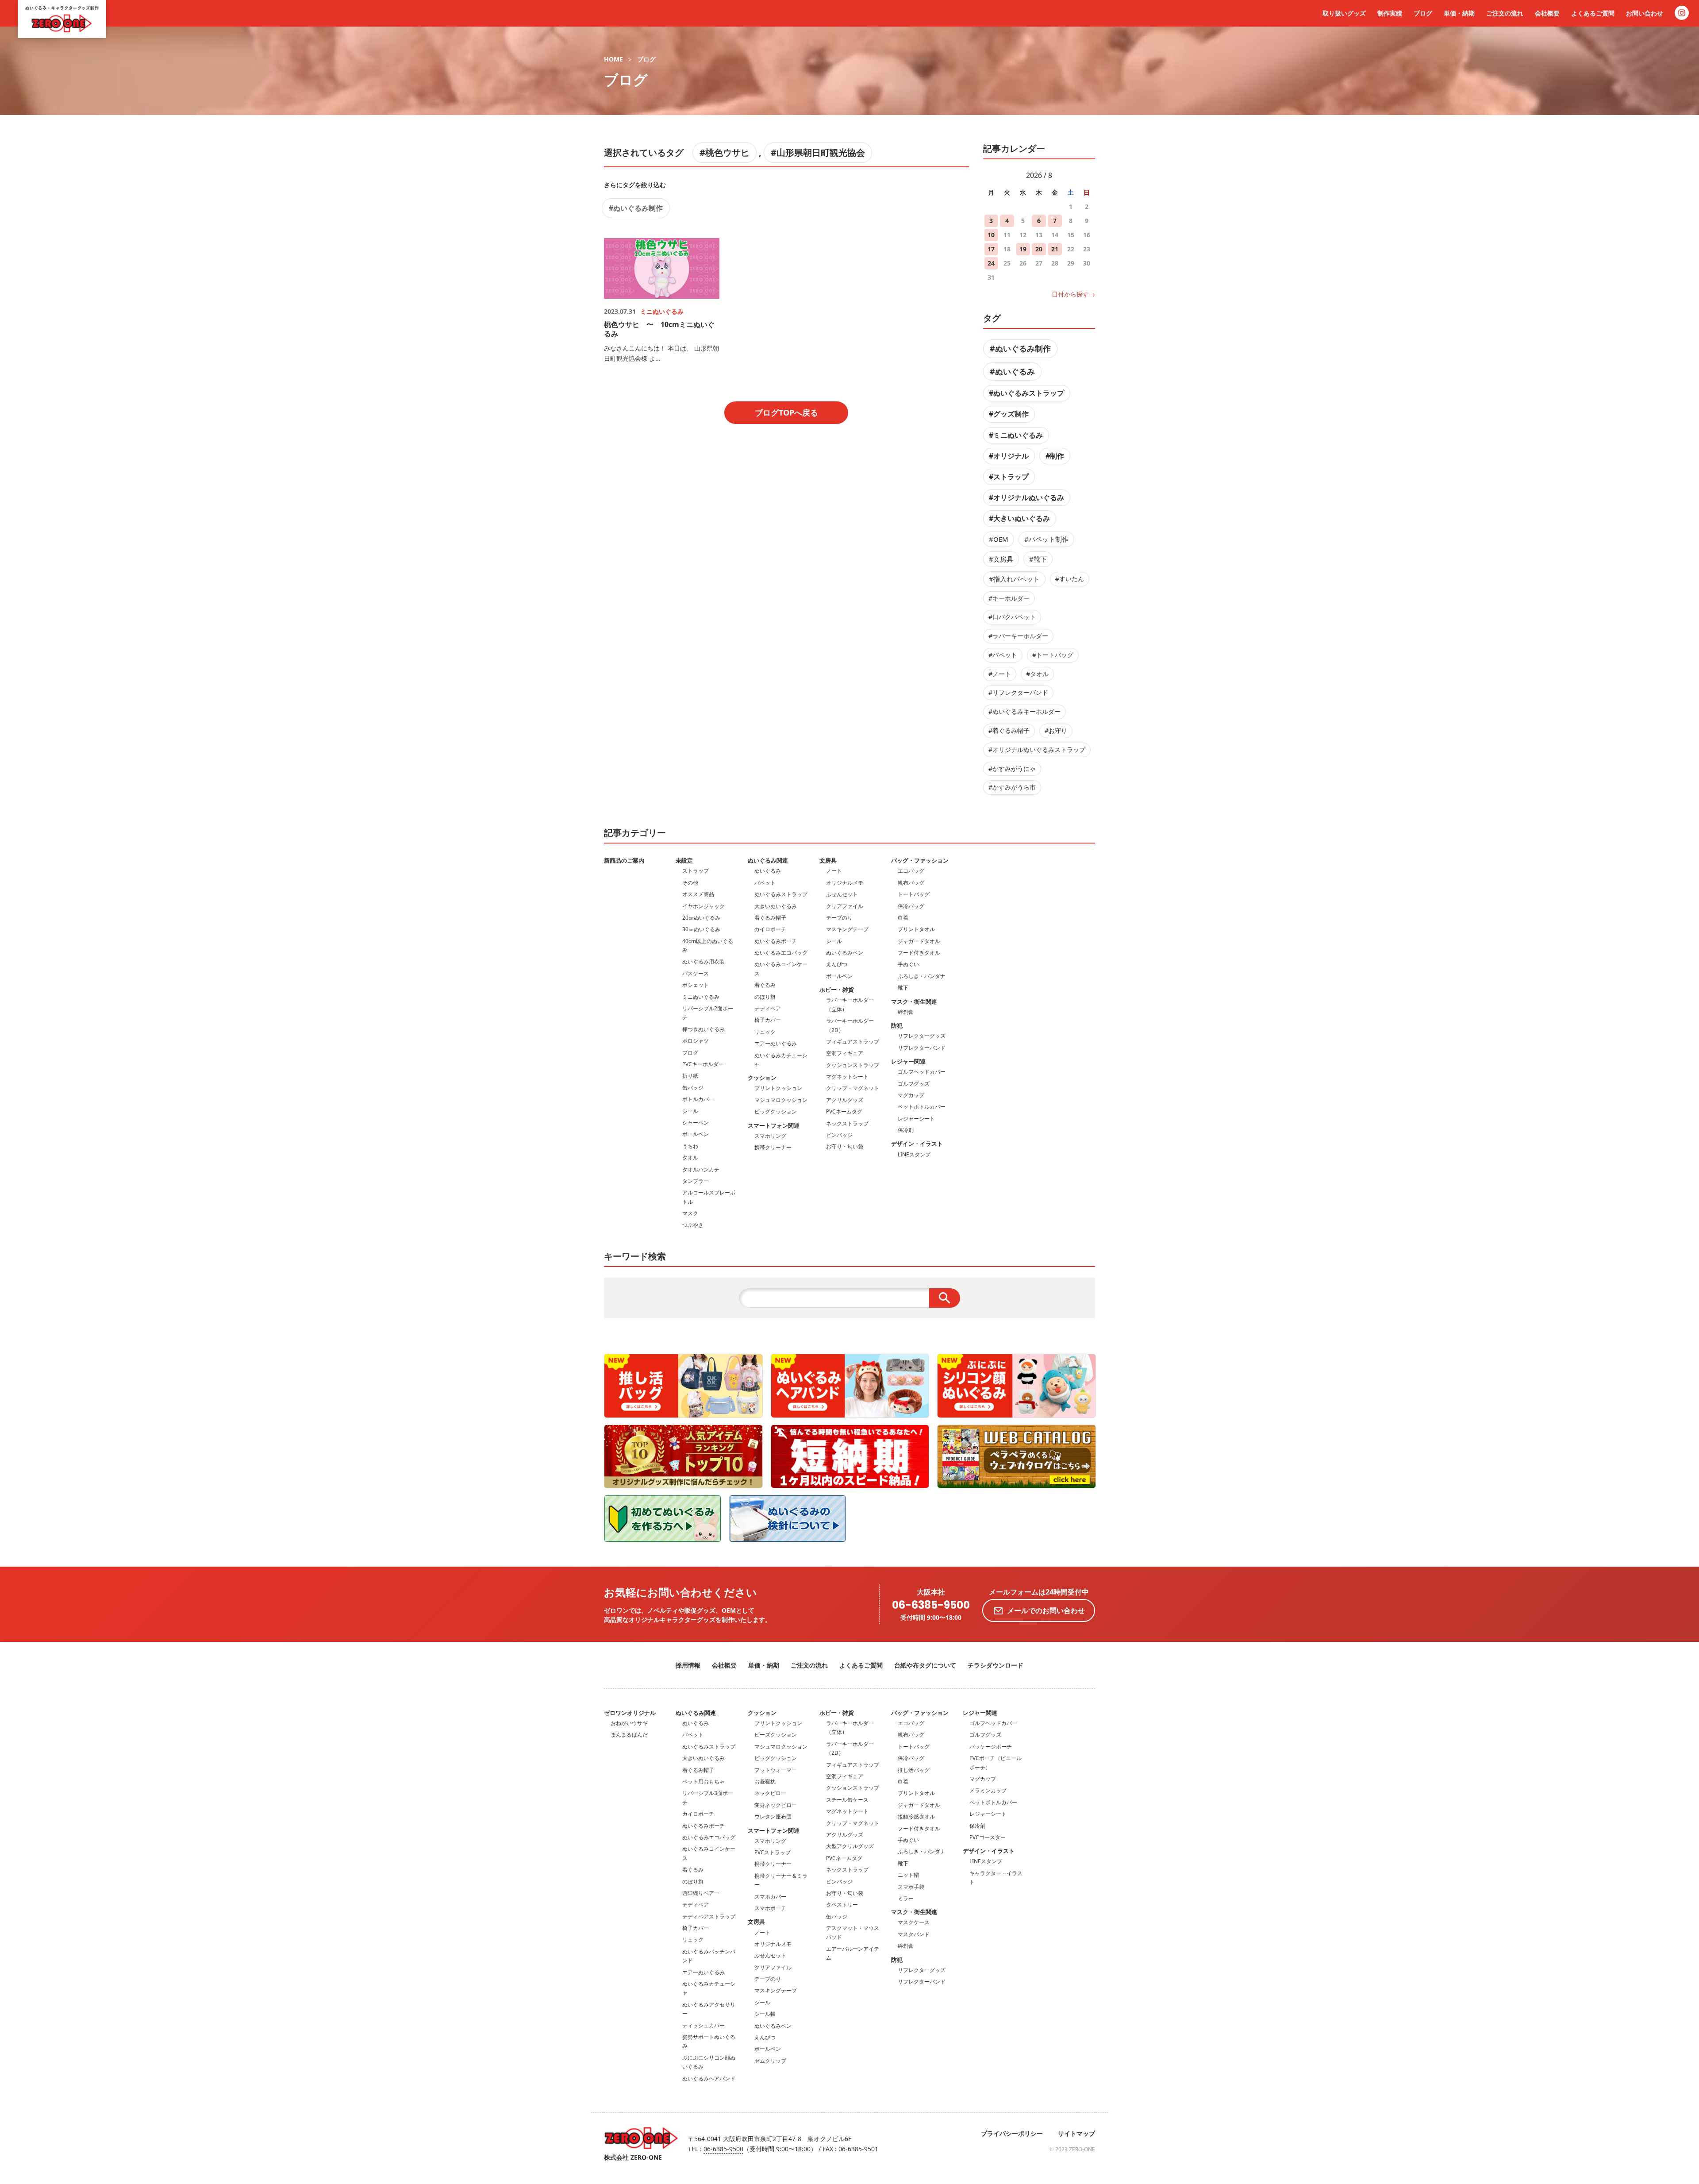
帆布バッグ (911, 883)
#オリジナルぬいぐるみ (1026, 497)
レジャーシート (916, 1119)
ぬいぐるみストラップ (781, 894)
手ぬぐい (908, 964)
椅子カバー (768, 1020)
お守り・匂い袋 (845, 1146)
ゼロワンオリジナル (630, 1713)
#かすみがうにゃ (1012, 768)
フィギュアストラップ (853, 1042)
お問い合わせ (1645, 13)
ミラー (906, 1898)
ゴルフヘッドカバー (922, 1072)
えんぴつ (837, 964)
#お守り (1056, 730)
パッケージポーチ (991, 1747)
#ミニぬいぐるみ (1016, 435)
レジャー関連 (908, 1061)
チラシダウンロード (996, 1665)
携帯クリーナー (773, 1147)
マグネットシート (847, 1077)
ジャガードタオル (919, 941)
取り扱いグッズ (1344, 13)
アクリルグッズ (845, 1100)
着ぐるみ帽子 (770, 918)
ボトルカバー (698, 1099)
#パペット (1003, 655)
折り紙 (690, 1076)
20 (1039, 249)
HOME (613, 59)
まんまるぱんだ (629, 1735)
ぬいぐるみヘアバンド (709, 2078)
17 (991, 249)
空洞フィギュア (845, 1053)
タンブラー (696, 1181)
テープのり (839, 918)
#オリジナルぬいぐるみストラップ (1037, 749)
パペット (765, 883)
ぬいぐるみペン (845, 953)
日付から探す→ (1073, 294)
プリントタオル (916, 929)
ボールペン (696, 1134)
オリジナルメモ (845, 883)
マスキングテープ (847, 929)
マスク (690, 1213)
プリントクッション (778, 1088)
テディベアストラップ (709, 1916)
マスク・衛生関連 (914, 1001)
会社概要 (1547, 13)
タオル (690, 1157)
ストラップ (696, 871)
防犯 (897, 1025)
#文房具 (1001, 559)
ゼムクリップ (770, 2061)
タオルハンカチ (701, 1169)
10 (991, 235)
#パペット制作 (1046, 539)
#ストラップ (1009, 477)
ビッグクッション (776, 1111)
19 (1023, 249)
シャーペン (696, 1123)
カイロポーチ (770, 929)
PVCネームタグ (844, 1111)
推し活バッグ (914, 1770)
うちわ (690, 1146)
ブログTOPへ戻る (786, 412)
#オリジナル (1009, 456)
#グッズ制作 (1009, 414)
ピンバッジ (839, 1135)
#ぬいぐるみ (1012, 371)
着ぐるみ (765, 985)
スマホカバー (770, 1897)
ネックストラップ (847, 1123)
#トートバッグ (1053, 655)
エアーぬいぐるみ (776, 1043)
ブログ (1423, 13)
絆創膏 (906, 1012)
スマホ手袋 (911, 1887)
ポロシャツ (696, 1041)
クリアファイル (845, 906)
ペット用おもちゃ (703, 1781)
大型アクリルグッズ (850, 1846)
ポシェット (696, 985)
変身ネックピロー (776, 1805)
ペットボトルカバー (922, 1107)
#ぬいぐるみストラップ (1026, 393)
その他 (690, 883)
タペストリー (842, 1905)
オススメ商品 (698, 894)
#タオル (1037, 674)
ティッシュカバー (703, 2025)
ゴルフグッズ (914, 1084)
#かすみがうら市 (1012, 787)
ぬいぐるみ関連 (768, 860)
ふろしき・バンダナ (922, 976)
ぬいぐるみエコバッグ (781, 953)
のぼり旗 (765, 997)
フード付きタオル (919, 953)
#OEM (999, 539)
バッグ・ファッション (920, 860)
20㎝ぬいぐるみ (701, 918)
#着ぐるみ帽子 (1009, 730)
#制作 (1055, 456)
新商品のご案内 (624, 860)
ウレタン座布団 (773, 1816)
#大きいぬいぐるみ (1019, 518)
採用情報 (688, 1665)
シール (690, 1111)
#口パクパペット (1012, 617)
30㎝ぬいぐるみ (701, 929)
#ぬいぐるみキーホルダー (1024, 711)
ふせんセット (842, 894)
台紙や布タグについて (925, 1665)
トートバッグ (914, 894)
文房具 (828, 860)
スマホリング (770, 1136)
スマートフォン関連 (774, 1125)
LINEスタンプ (914, 1154)
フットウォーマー (776, 1770)
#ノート (1000, 674)
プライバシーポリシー (1012, 2133)
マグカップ (911, 1095)
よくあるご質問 (1593, 13)
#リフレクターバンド (1018, 692)
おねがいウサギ (629, 1723)
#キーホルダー (1009, 598)
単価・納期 (1459, 13)
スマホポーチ (770, 1908)
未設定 (684, 860)
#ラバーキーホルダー (1018, 636)
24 (991, 263)
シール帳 (765, 2014)
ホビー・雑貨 (837, 990)
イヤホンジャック (703, 906)
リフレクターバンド (922, 1048)
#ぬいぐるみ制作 (636, 208)
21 (1055, 249)
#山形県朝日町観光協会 (818, 152)
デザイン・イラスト (917, 1144)
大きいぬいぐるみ (776, 906)
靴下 (903, 988)
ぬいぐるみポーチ (776, 941)
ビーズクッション (776, 1735)
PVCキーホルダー (703, 1064)
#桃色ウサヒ (725, 152)
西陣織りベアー (701, 1893)
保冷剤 (906, 1130)
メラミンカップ (988, 1790)
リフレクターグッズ (922, 1036)
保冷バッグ (911, 906)
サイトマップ (1076, 2133)
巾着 (903, 918)
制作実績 (1390, 13)
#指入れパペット (1014, 579)
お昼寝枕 (765, 1781)
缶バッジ (693, 1088)
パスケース (696, 973)
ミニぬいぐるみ (701, 997)
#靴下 (1038, 559)
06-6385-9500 (931, 1605)
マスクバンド (914, 1934)
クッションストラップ (853, 1065)
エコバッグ (911, 871)
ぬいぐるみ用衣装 (703, 961)
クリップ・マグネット (853, 1088)
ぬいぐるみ (768, 871)
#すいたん (1070, 579)
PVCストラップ (773, 1852)
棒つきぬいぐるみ (703, 1029)
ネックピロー (770, 1793)
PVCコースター (988, 1837)
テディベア (768, 1008)
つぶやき (693, 1225)
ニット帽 (908, 1875)
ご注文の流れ (1505, 13)
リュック (765, 1032)
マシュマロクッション (781, 1100)
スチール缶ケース (847, 1800)
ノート (834, 871)
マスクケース (914, 1922)
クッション (762, 1078)
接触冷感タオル (916, 1816)
